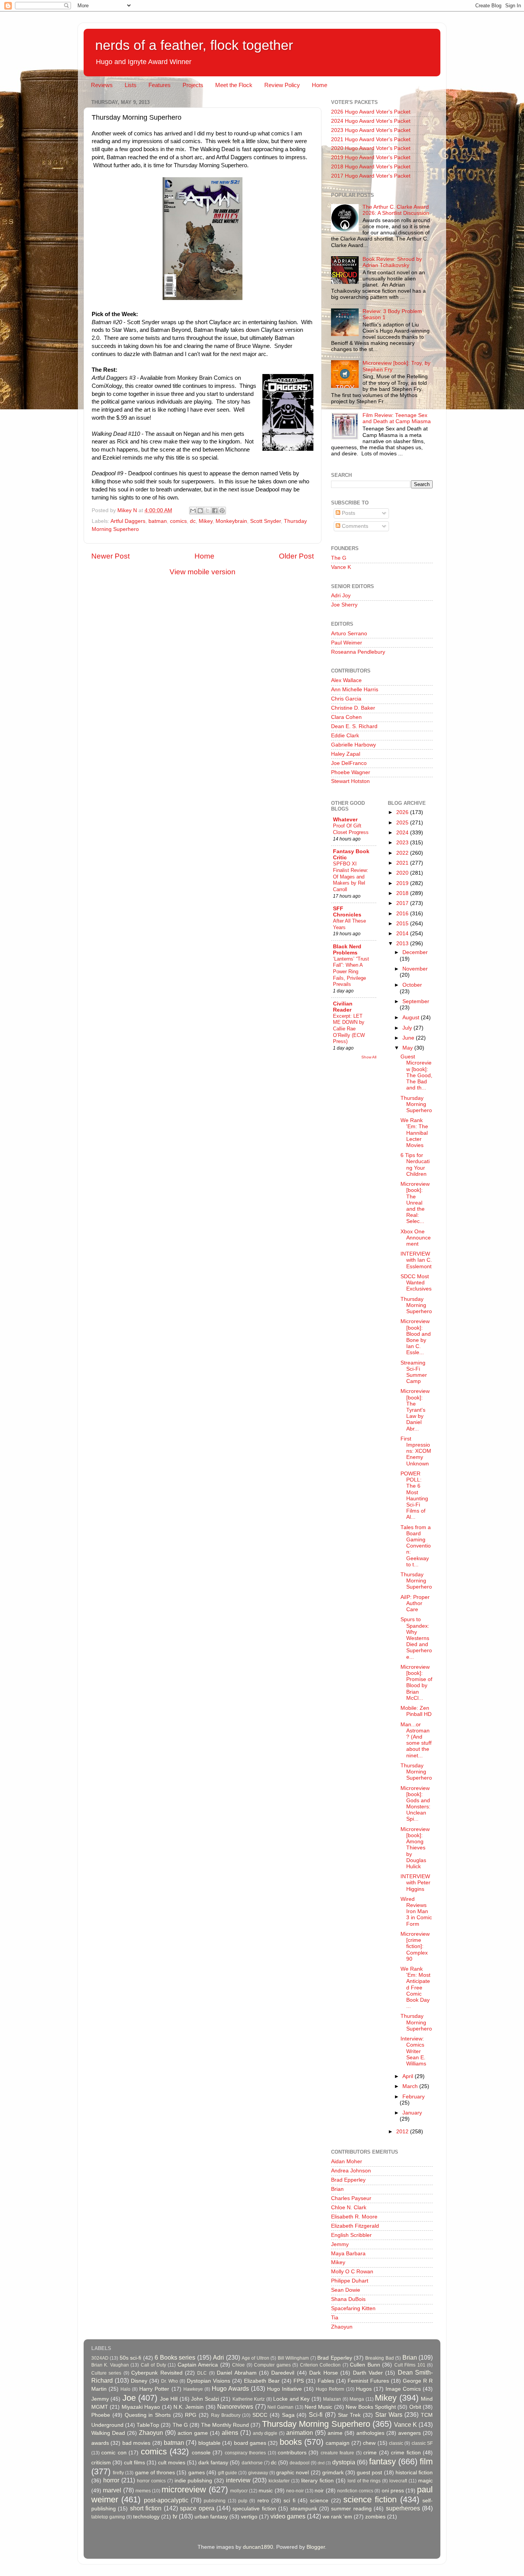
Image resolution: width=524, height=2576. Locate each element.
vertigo (249, 2517)
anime (335, 2433)
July (408, 1028)
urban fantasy (211, 2517)
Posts (348, 513)
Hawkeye (193, 2389)
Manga (357, 2399)
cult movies (172, 2463)
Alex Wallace (346, 680)
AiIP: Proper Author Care (415, 1603)
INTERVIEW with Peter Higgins (415, 1883)
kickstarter (279, 2481)
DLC (202, 2373)
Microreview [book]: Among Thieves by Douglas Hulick (415, 1848)
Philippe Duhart (350, 2281)
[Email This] (193, 511)
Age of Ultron (255, 2358)
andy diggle (265, 2433)
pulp (243, 2501)
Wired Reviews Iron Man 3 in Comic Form (416, 1912)
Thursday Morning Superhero (416, 1104)
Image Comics (403, 2389)
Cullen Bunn (365, 2365)
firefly (118, 2473)
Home (320, 85)
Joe (129, 2398)
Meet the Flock (234, 85)
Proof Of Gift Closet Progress (351, 829)
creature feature (337, 2453)
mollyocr (239, 2491)
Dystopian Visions (208, 2381)
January (412, 2113)
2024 (403, 833)
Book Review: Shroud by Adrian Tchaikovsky (392, 262)
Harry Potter (154, 2389)
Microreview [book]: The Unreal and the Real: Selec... (415, 1203)
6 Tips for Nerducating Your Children (415, 1165)
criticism (101, 2463)
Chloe (238, 2365)
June (409, 1038)
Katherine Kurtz (249, 2399)
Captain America (198, 2365)
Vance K (341, 567)
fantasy (382, 2461)
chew (369, 2443)
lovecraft (398, 2481)
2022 (403, 853)
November (415, 969)
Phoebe (101, 2415)
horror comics (151, 2481)
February (414, 2097)
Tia (335, 2318)
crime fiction (406, 2453)
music (266, 2491)
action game (193, 2433)
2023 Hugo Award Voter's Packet (371, 130)
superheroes (403, 2508)
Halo (125, 2389)
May (408, 1048)
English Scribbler (351, 2235)
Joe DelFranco (349, 763)
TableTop (148, 2425)
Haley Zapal (346, 754)
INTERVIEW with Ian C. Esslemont (416, 1260)
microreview (184, 2489)
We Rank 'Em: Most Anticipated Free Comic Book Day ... (415, 1988)
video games (288, 2516)
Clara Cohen (346, 717)
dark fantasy (213, 2463)
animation (300, 2433)
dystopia (344, 2462)
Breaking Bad (379, 2358)
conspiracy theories (245, 2453)
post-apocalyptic (166, 2500)
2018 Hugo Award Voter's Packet (371, 167)
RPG (191, 2415)
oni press (393, 2491)
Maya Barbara (348, 2254)
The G (339, 558)
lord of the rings (364, 2481)
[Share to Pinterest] (222, 511)
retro (263, 2501)
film (426, 2461)
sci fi (289, 2501)
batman (158, 521)
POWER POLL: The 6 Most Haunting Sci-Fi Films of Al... (414, 1495)
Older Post (296, 556)
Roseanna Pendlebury (358, 652)
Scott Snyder (265, 521)
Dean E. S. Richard (354, 726)
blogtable (209, 2443)
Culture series (106, 2373)
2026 (403, 812)
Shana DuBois (348, 2299)
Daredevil (283, 2373)
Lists (131, 85)
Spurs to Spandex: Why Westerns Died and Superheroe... (416, 1638)
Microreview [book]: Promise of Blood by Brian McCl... (416, 1683)
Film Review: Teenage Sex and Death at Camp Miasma (397, 418)
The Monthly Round (225, 2425)
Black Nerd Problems (347, 950)
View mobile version (203, 572)
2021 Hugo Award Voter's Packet (371, 139)
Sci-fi (316, 2414)
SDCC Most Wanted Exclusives (416, 1283)
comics (178, 521)
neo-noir (295, 2491)
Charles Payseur (351, 2198)
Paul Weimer (347, 643)
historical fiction (414, 2473)
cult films (134, 2463)
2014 (403, 934)
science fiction (370, 2499)
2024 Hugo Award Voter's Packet (371, 121)
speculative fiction (254, 2509)
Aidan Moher (347, 2161)
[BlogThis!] (200, 511)
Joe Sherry (344, 605)
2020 (403, 873)
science (319, 2501)
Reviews (102, 85)
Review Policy (282, 85)
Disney (139, 2381)
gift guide (227, 2473)
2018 (403, 893)
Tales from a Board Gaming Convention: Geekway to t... (416, 1546)
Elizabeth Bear (262, 2381)
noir (319, 2491)
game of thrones (155, 2473)
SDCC (260, 2415)
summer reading (351, 2509)
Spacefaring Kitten (353, 2308)
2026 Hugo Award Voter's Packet (371, 112)
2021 (403, 863)
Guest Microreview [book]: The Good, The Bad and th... (416, 1072)
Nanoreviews (235, 2406)
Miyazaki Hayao (141, 2407)
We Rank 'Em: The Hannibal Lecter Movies (414, 1133)
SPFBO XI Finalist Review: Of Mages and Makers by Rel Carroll (351, 877)
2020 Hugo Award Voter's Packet (371, 148)
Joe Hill (169, 2399)
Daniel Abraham (236, 2373)
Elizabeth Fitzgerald (355, 2226)
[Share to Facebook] (215, 511)
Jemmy (340, 2244)
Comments (354, 526)
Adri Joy (341, 596)
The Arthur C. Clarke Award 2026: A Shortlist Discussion (396, 210)
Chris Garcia (346, 699)
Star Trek (349, 2415)
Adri (218, 2357)
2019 (403, 883)
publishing (215, 2501)
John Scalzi (205, 2399)
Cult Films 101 (410, 2365)
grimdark (333, 2473)
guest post (369, 2473)
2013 (403, 944)
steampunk (304, 2509)
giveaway (258, 2473)
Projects (193, 85)
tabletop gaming (108, 2517)
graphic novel (292, 2473)
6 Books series (175, 2357)
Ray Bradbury (226, 2415)
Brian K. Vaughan (110, 2365)
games (197, 2473)
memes (143, 2491)
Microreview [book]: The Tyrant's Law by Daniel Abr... (415, 1410)
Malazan (332, 2399)
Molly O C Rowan (352, 2272)
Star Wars (389, 2414)
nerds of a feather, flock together (194, 45)
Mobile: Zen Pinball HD (416, 1711)
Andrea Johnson (351, 2171)
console (201, 2453)
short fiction (146, 2508)
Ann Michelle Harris (355, 690)
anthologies (370, 2433)
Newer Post (110, 556)
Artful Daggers (128, 521)
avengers (409, 2433)
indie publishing (194, 2481)
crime (370, 2453)
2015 (403, 924)
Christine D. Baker (353, 708)
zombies (375, 2517)
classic (396, 2443)
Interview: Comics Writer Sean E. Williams (413, 2051)
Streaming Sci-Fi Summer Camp (414, 1372)
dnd (321, 2463)
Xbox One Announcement (416, 1238)
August (412, 1018)
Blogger (316, 2547)
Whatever (345, 820)
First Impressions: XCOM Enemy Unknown (416, 1451)
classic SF (422, 2443)
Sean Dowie (346, 2290)
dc (193, 521)
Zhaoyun (342, 2327)
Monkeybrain (231, 521)
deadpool (300, 2463)
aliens (230, 2433)
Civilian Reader (343, 1007)
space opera (197, 2508)
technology (146, 2517)
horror (111, 2480)
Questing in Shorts (148, 2415)
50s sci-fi (130, 2358)
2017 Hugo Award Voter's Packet (371, 176)
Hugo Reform (330, 2389)
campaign (338, 2443)
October (412, 985)
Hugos (364, 2389)
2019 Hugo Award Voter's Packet (371, 157)
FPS (299, 2381)
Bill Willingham (293, 2358)
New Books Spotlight (371, 2407)
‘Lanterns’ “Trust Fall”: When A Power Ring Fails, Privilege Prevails (351, 972)
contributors (292, 2453)
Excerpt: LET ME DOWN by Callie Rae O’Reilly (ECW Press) (349, 1029)
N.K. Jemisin (189, 2407)
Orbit (415, 2407)
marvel (112, 2490)
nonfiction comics (355, 2491)
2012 (403, 2132)
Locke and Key (291, 2399)
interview (238, 2480)
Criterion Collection (320, 2365)
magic (425, 2481)
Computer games (272, 2365)
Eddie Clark (345, 736)
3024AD (100, 2358)
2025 (403, 823)
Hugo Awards (230, 2388)
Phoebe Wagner (351, 772)
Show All (369, 1057)
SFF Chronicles (347, 912)
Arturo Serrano (349, 634)
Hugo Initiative (284, 2389)
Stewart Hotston (350, 781)
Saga (288, 2415)
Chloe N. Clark (349, 2208)
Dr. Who (170, 2381)
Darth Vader (368, 2373)
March (411, 2086)
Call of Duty (153, 2365)
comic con (114, 2453)
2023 (403, 843)
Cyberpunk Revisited (157, 2373)
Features (160, 85)
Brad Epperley (348, 2180)
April (409, 2076)
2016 (403, 914)
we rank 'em (337, 2517)
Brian (337, 2189)
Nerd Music (318, 2407)
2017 (403, 903)
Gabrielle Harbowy (353, 745)
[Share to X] (208, 511)
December (415, 952)
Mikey (206, 521)
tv (175, 2516)
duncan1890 (258, 2547)
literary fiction (317, 2481)
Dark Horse (323, 2373)
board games (250, 2443)
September (416, 1001)
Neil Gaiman (280, 2407)
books (291, 2442)
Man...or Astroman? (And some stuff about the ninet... (416, 1740)
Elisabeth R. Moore (354, 2217)
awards (100, 2443)
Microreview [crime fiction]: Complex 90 (415, 1946)
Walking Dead (108, 2433)
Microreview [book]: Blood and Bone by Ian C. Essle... (416, 1337)
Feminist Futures (368, 2381)
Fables (326, 2381)
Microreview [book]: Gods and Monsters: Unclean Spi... (415, 1804)
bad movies (136, 2443)
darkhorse (252, 2463)
